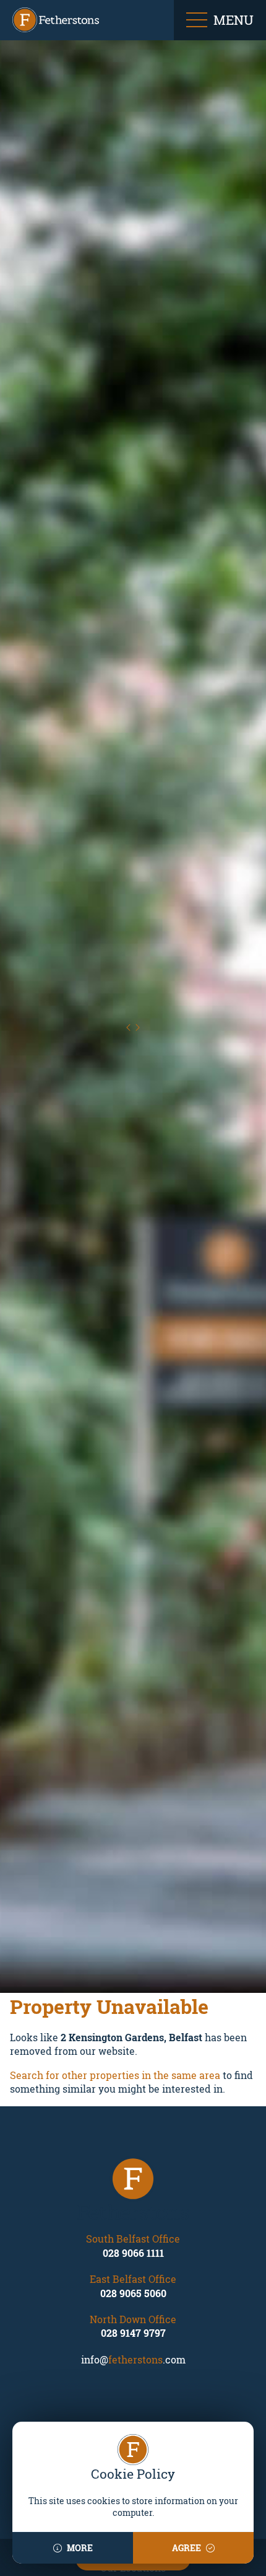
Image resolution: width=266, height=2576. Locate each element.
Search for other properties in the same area (115, 2076)
